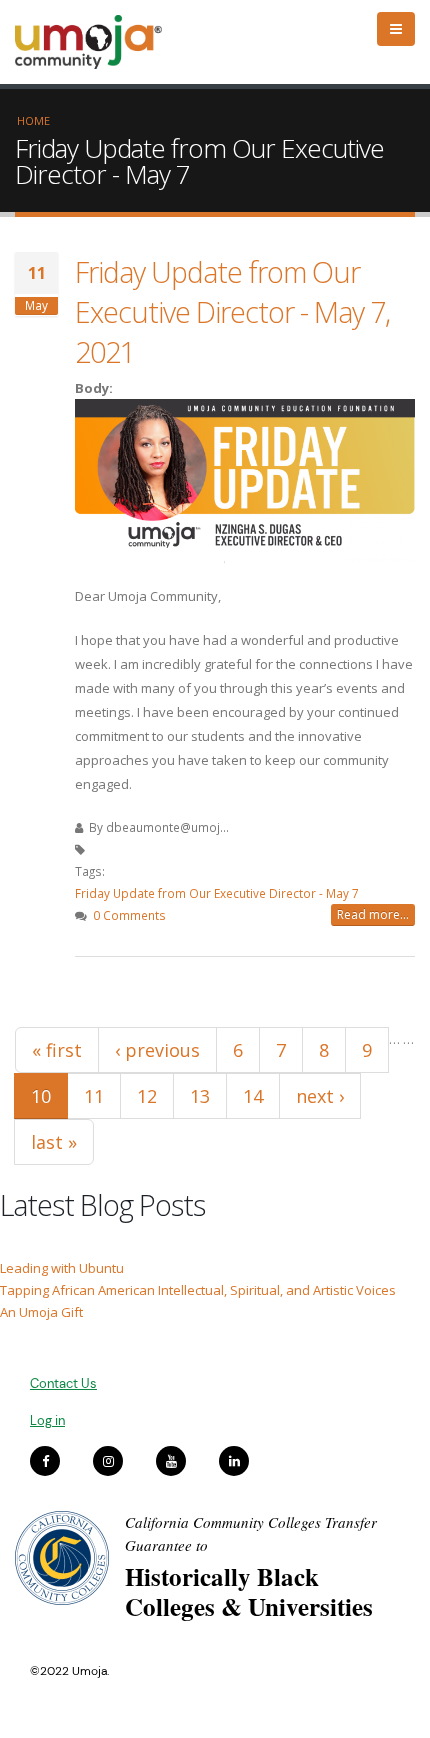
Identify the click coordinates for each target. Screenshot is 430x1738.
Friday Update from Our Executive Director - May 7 (217, 893)
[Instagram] (108, 1461)
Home (33, 120)
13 (200, 1096)
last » (54, 1142)
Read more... (373, 914)
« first (57, 1050)
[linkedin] (234, 1461)
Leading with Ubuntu (62, 1268)
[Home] (97, 42)
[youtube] (171, 1461)
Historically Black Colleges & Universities (249, 1591)
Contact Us (63, 1383)
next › (320, 1096)
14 (253, 1096)
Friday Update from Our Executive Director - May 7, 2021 (232, 311)
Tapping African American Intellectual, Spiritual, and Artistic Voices (198, 1290)
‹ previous (157, 1050)
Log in (47, 1420)
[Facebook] (45, 1461)
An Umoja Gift (41, 1312)
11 (94, 1096)
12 (147, 1096)
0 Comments (129, 915)
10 (41, 1096)
